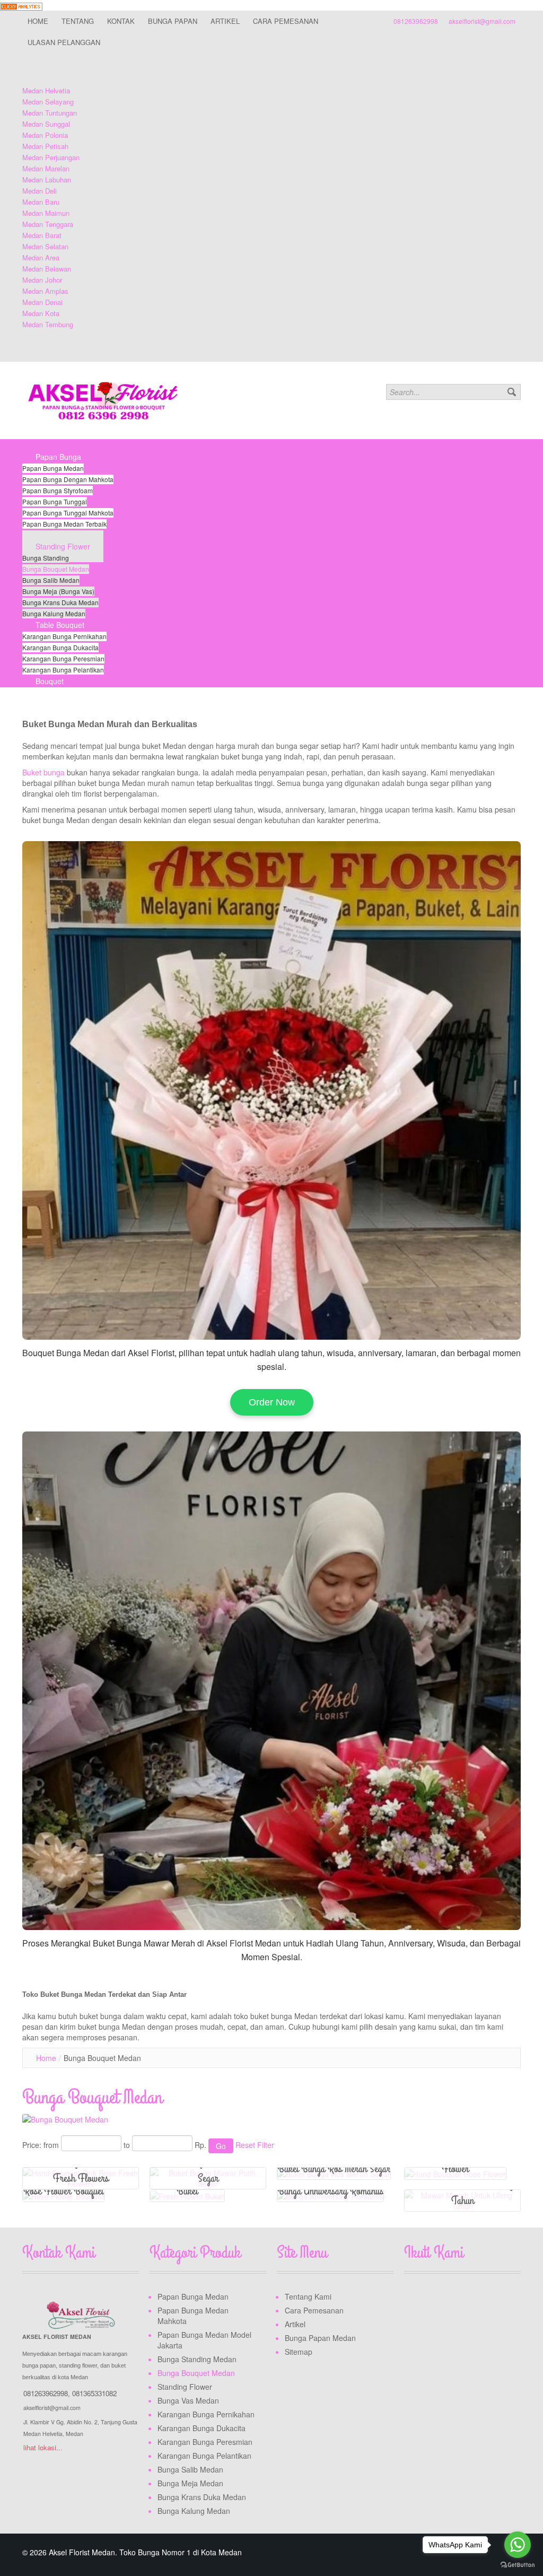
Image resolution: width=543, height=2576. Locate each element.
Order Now (272, 1402)
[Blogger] (494, 2299)
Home (46, 2058)
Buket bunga (45, 772)
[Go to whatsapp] (518, 2545)
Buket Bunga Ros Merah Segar (334, 2169)
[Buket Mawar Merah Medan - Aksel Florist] (271, 1681)
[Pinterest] (474, 2299)
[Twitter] (433, 2299)
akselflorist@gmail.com (482, 21)
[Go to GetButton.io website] (518, 2565)
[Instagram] (453, 2299)
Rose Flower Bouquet (63, 2191)
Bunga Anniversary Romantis (330, 2191)
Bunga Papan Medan (320, 2338)
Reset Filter (255, 2145)
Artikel (295, 2324)
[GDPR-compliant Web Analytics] (21, 5)
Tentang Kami (308, 2296)
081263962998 (416, 21)
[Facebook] (413, 2299)
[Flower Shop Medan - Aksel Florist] (271, 1090)
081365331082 (94, 2393)
